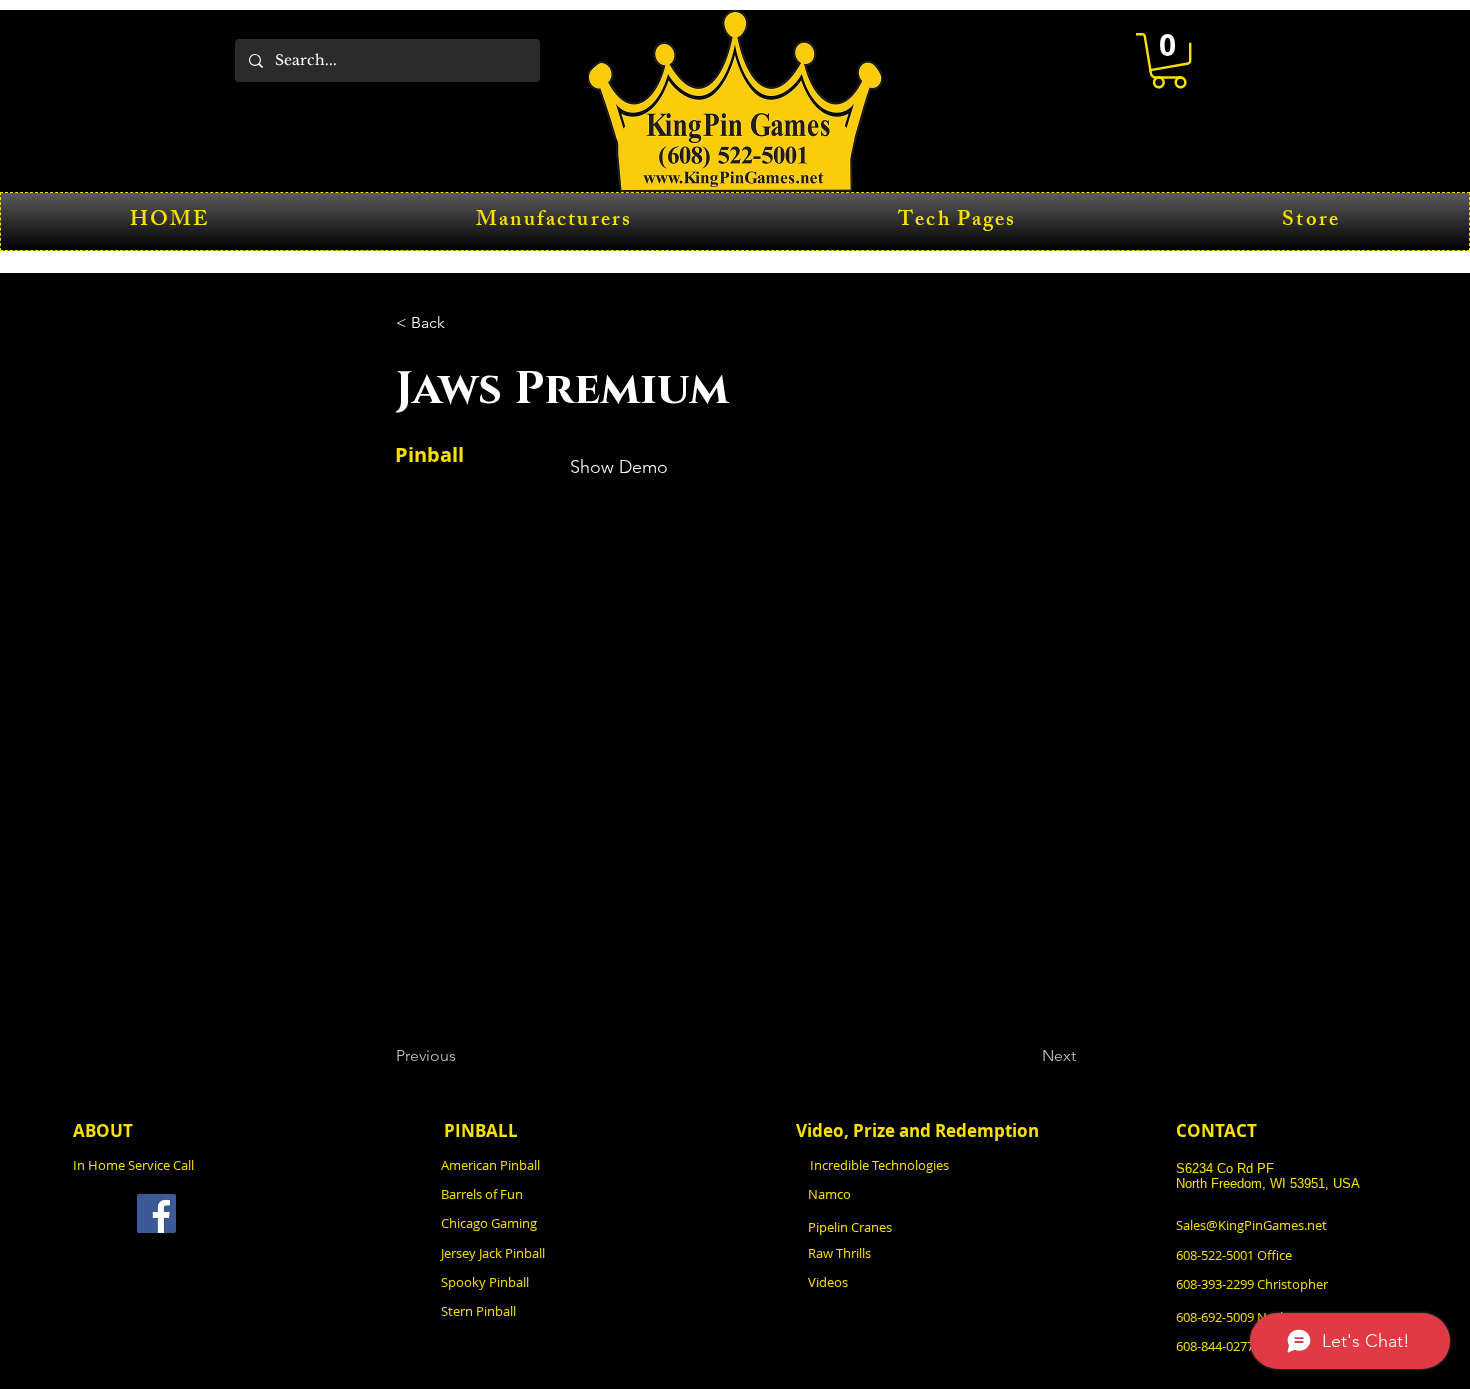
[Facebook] (156, 1213)
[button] (1169, 60)
